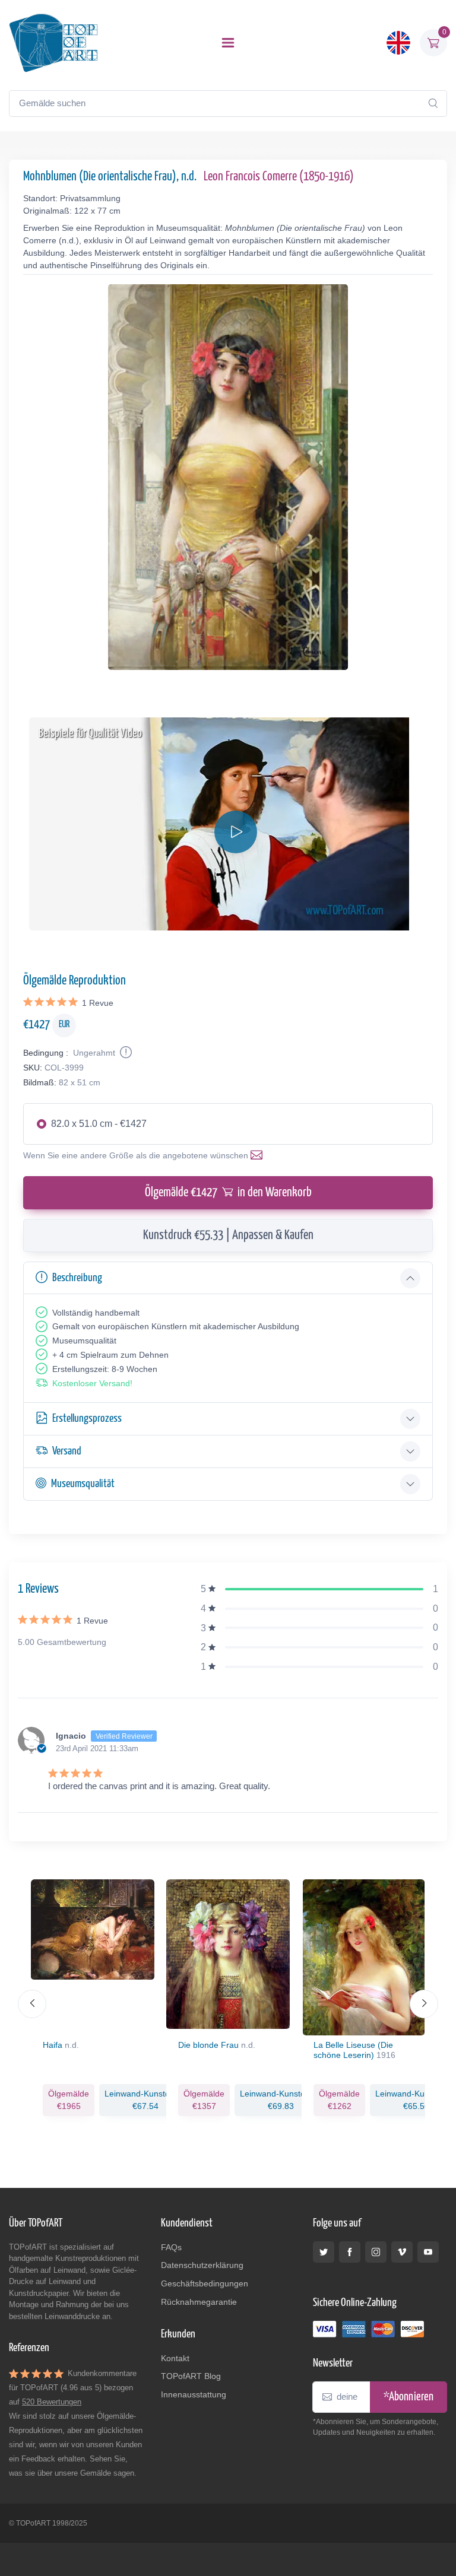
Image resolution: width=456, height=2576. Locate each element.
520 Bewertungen (52, 2402)
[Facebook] (350, 2252)
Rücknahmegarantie (199, 2302)
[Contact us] (259, 1155)
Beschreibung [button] (77, 1278)
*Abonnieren (408, 2397)
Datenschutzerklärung (202, 2265)
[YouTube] (428, 2252)
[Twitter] (324, 2252)
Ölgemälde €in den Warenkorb (228, 1193)
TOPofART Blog (191, 2376)
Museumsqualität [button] (83, 1484)
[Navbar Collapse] (228, 43)
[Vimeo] (402, 2252)
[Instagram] (376, 2252)
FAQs (171, 2247)
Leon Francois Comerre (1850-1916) (279, 177)
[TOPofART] (53, 43)
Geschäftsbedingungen (205, 2283)
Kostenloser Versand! (92, 1383)
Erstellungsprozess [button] (87, 1419)
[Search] (433, 103)
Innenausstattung (194, 2394)
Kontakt (175, 2358)
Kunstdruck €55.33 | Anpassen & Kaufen (228, 1235)
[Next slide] (424, 2004)
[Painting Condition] (125, 1053)
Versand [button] (67, 1451)
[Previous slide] (32, 2004)
